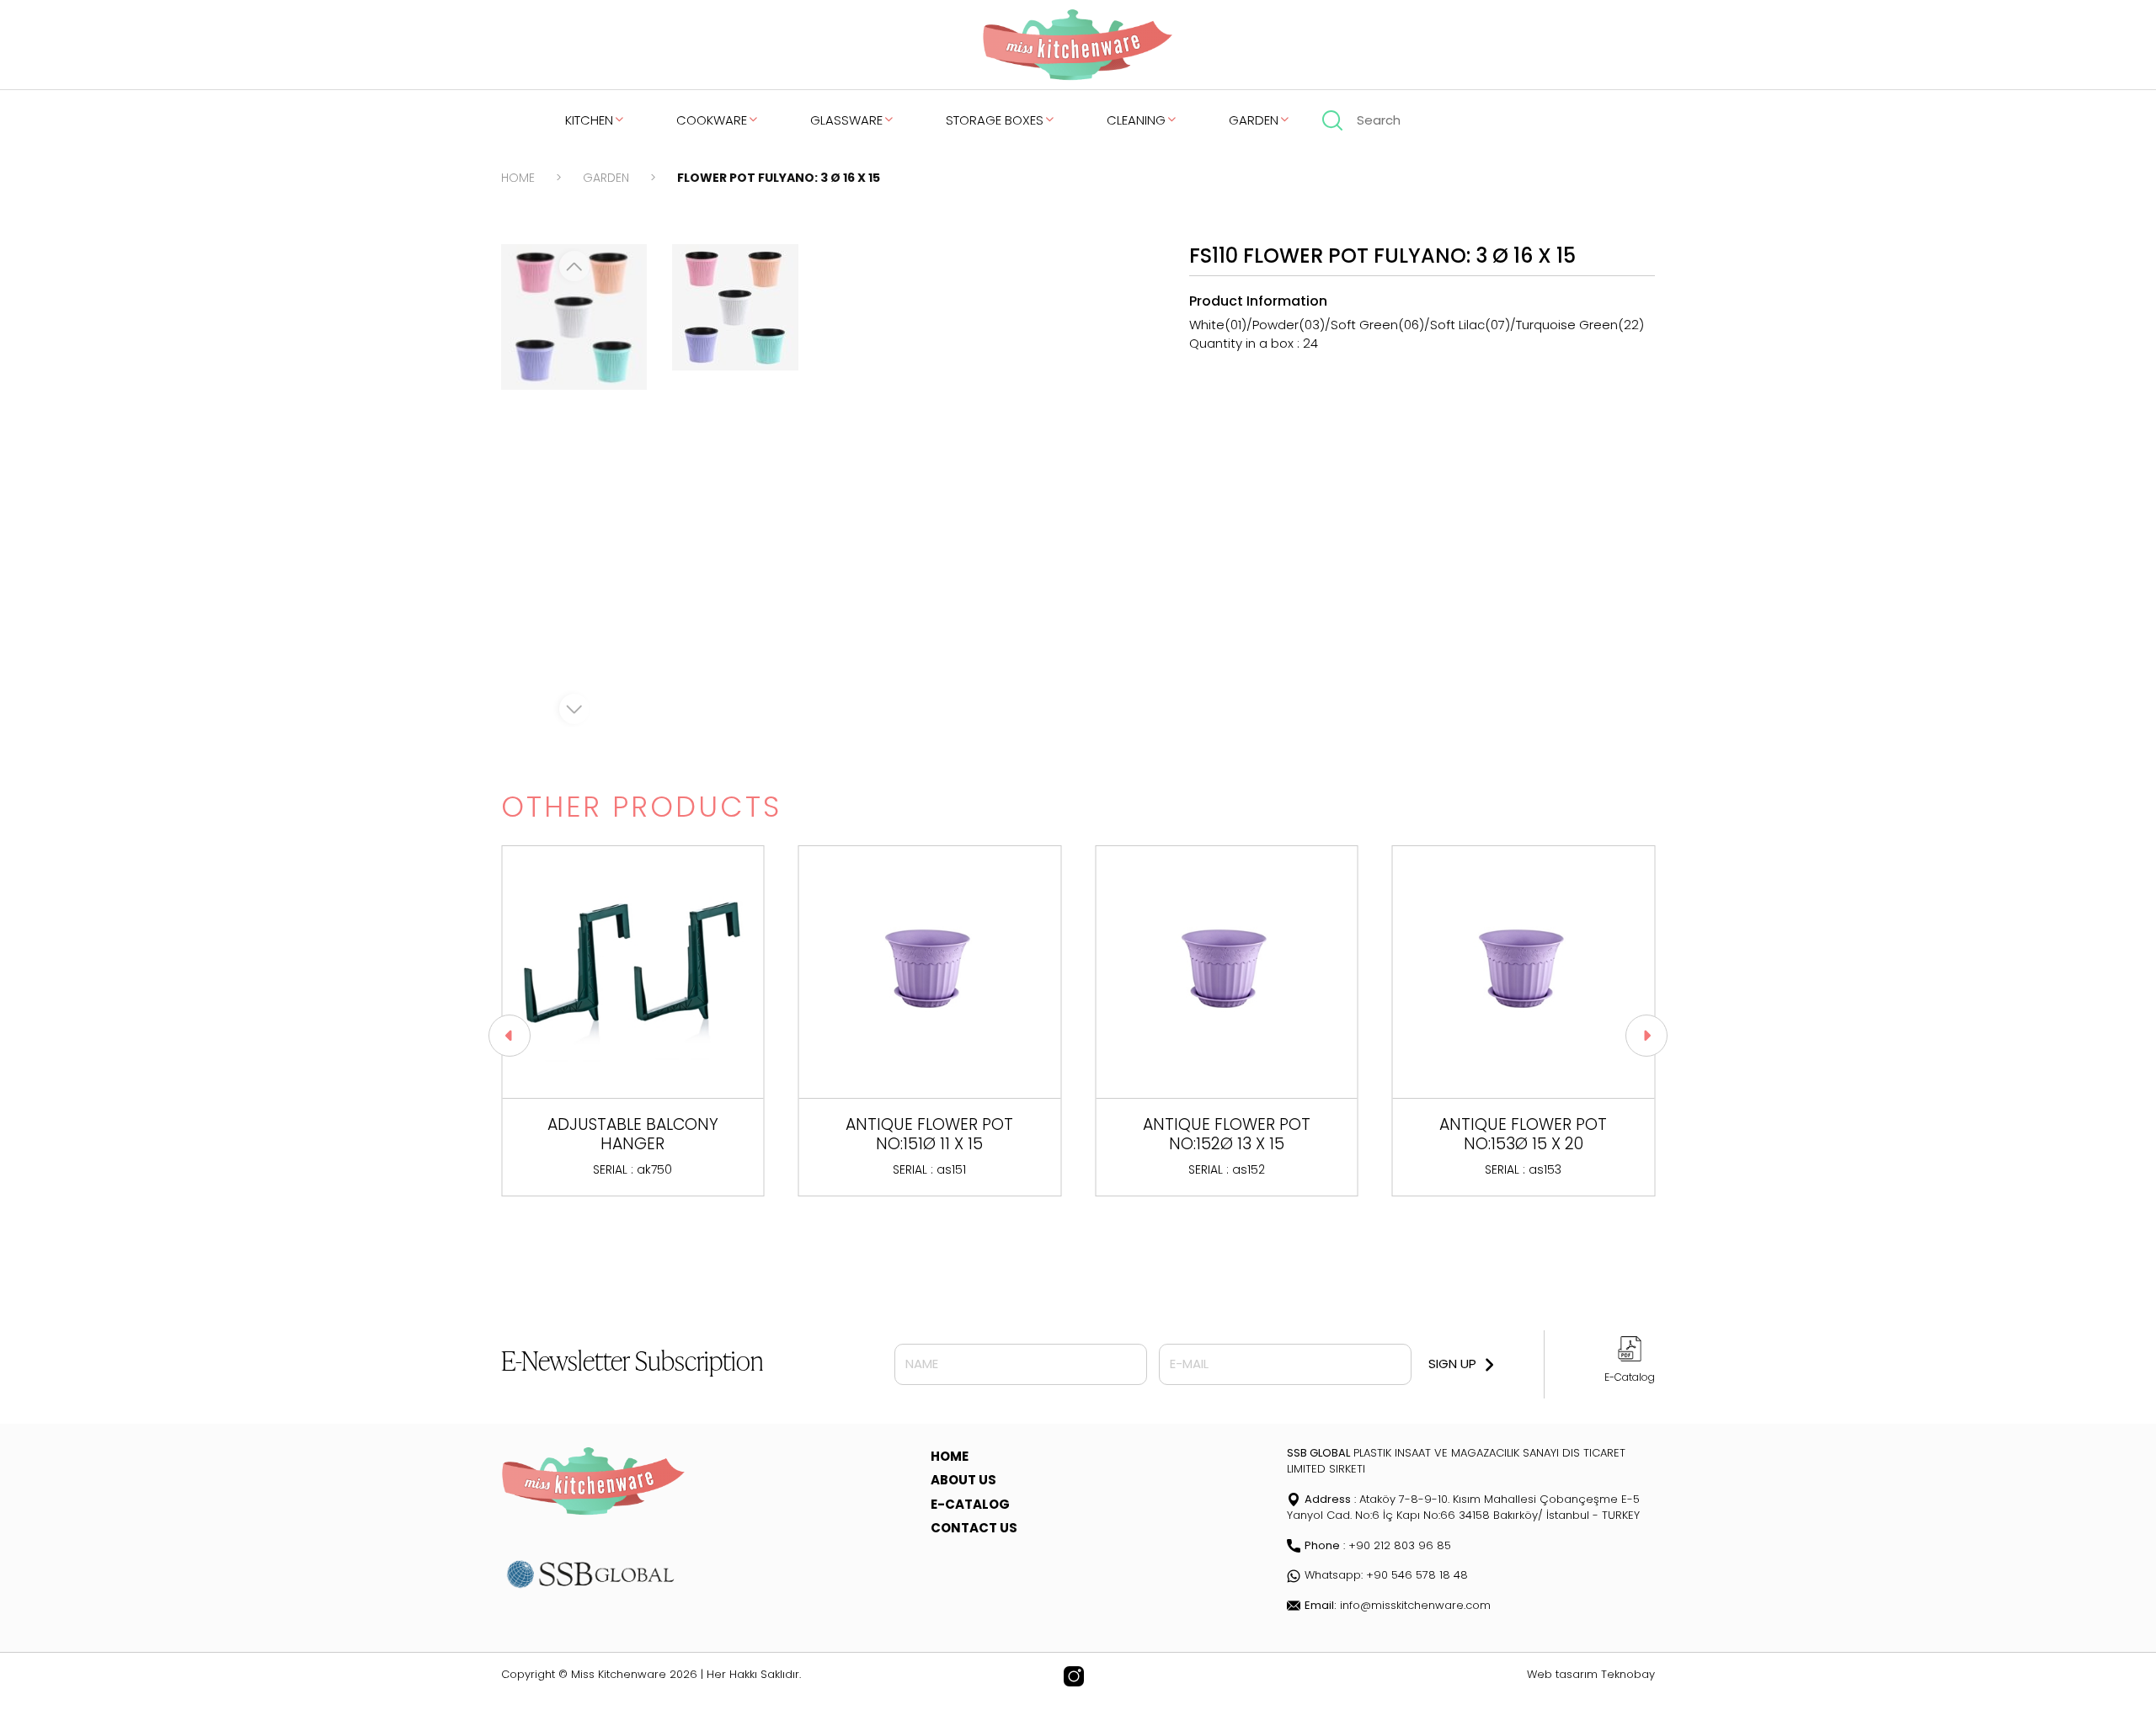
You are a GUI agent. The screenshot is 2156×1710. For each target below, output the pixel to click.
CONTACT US (974, 1528)
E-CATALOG (970, 1504)
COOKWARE (712, 120)
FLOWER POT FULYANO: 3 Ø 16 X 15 (779, 178)
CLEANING (1136, 120)
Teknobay (1628, 1674)
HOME (518, 178)
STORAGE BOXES (995, 120)
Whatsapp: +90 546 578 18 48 (1386, 1575)
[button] (510, 1036)
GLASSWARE (846, 120)
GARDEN (1254, 120)
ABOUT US (963, 1480)
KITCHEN (589, 120)
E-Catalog (1630, 1377)
